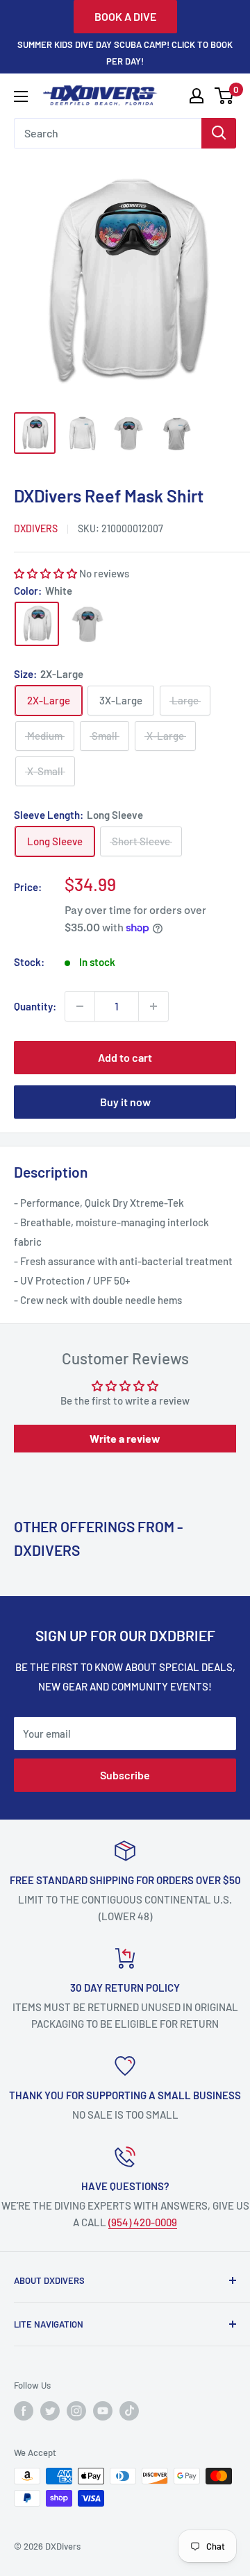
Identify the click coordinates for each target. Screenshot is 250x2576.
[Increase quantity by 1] (153, 1006)
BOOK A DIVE (125, 16)
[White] (37, 624)
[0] (225, 96)
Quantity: (35, 1006)
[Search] (219, 133)
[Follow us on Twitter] (50, 2411)
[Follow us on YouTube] (103, 2411)
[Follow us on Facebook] (24, 2411)
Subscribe (125, 1775)
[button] (45, 573)
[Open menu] (21, 96)
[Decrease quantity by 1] (80, 1006)
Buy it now (125, 1102)
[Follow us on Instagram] (76, 2411)
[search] (108, 133)
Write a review (125, 1438)
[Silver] (88, 624)
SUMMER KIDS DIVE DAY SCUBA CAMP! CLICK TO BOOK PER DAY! (125, 53)
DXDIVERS (36, 528)
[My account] (197, 96)
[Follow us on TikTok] (129, 2411)
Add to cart (125, 1057)
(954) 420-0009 (143, 2222)
